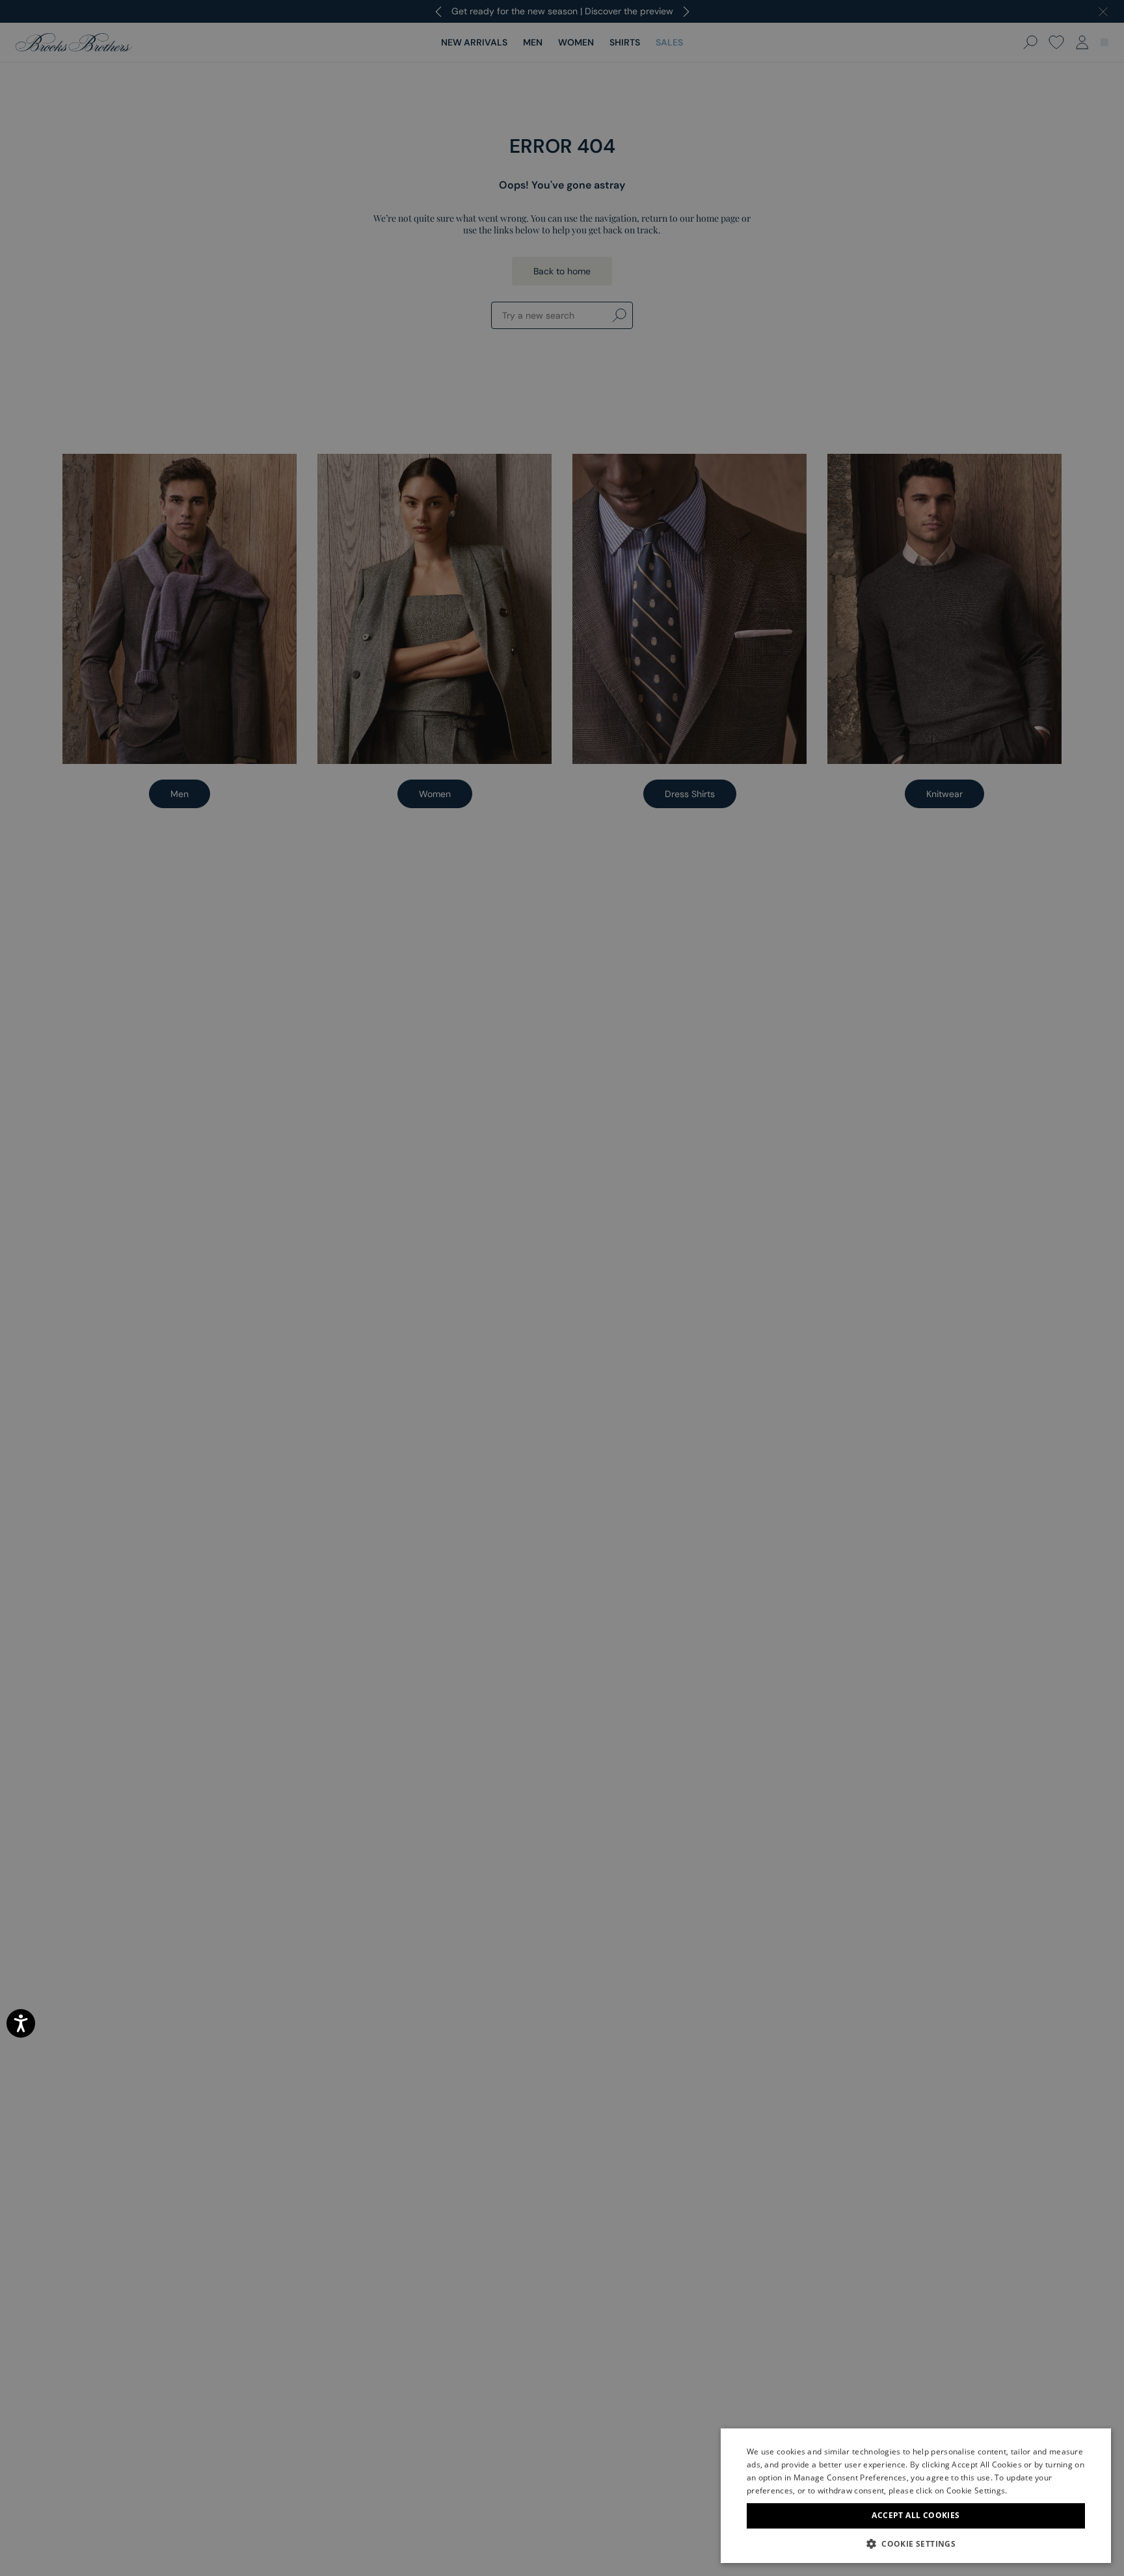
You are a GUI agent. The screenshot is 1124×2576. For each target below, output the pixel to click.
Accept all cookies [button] (916, 2515)
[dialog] (562, 1288)
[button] (916, 2543)
